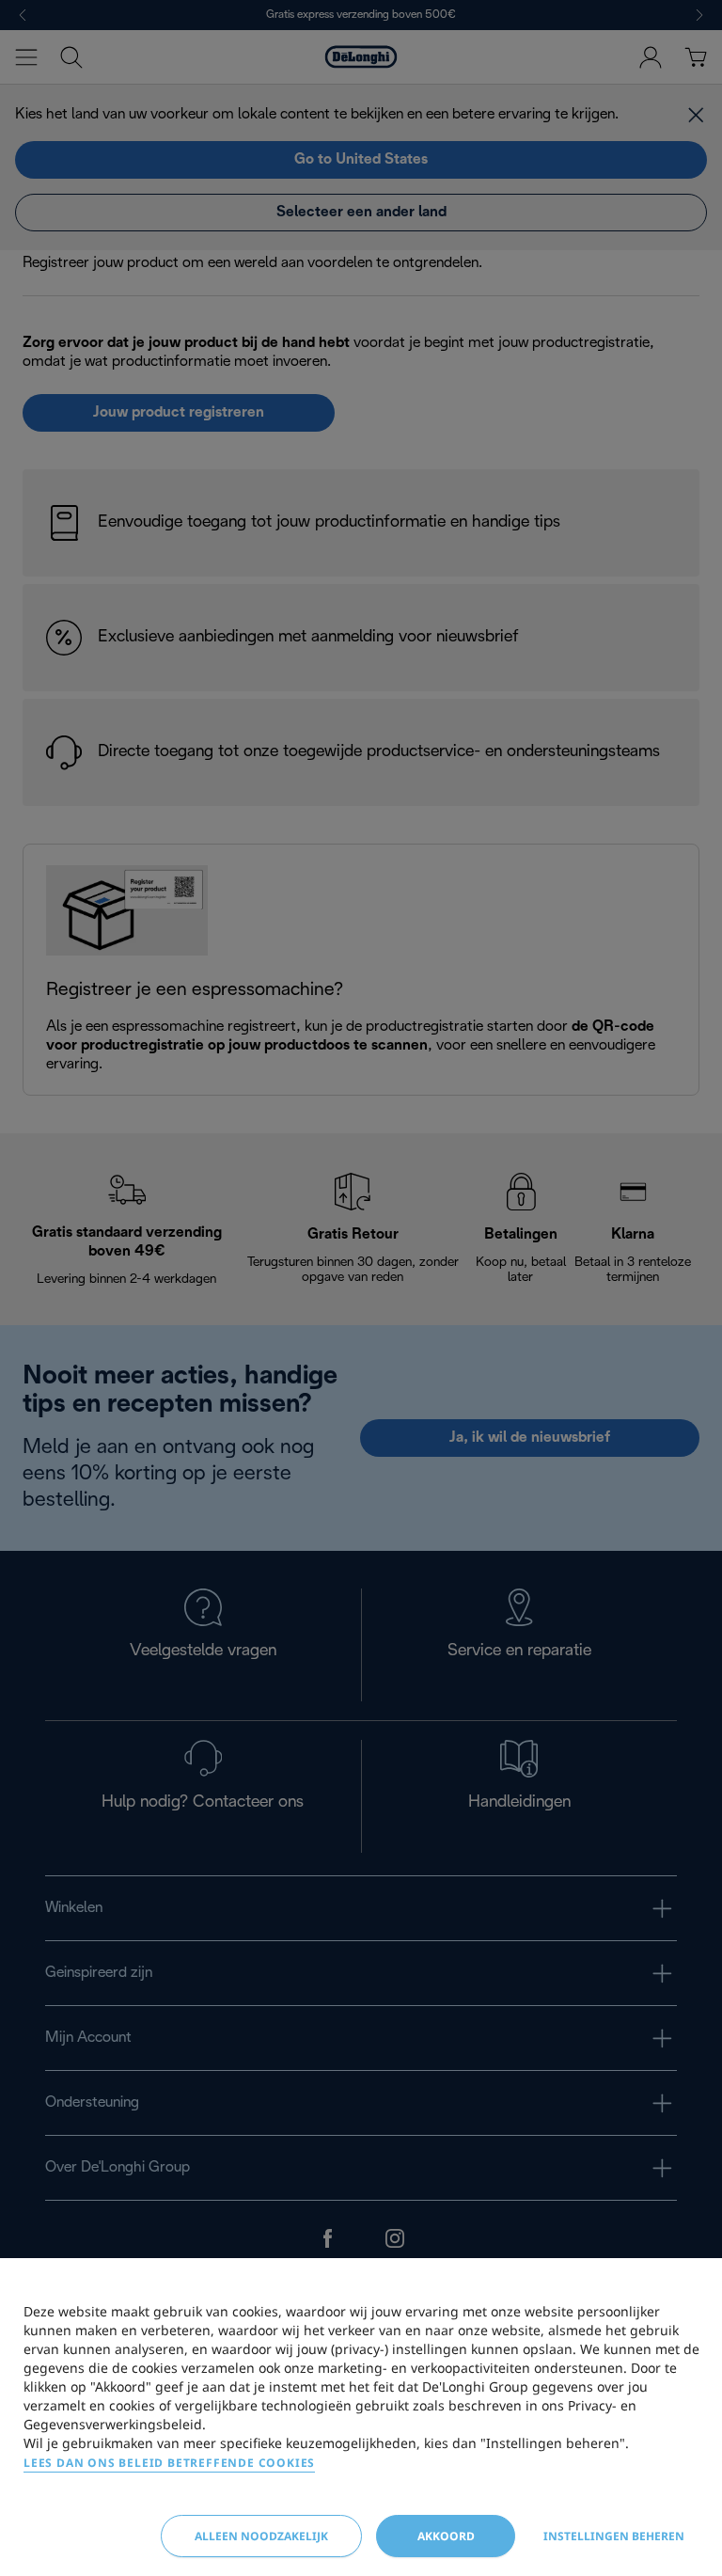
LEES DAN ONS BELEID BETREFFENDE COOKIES (169, 2463)
